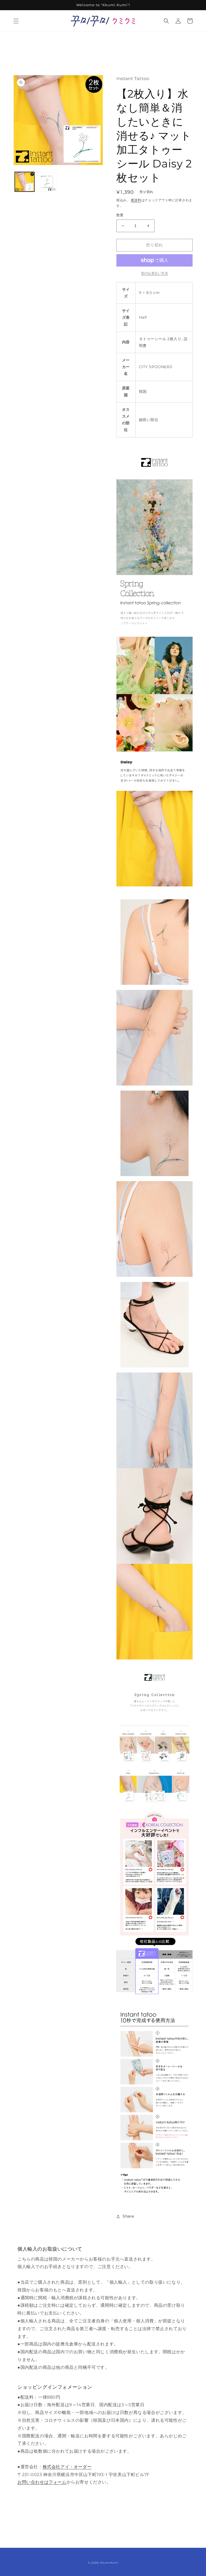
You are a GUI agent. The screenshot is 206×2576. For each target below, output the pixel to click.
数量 (120, 215)
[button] (16, 21)
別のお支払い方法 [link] (154, 273)
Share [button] (128, 2216)
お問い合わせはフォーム (42, 2482)
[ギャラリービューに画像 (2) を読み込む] (47, 182)
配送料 (136, 200)
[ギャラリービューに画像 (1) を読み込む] (25, 182)
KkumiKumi (109, 2563)
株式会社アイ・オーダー (67, 2467)
